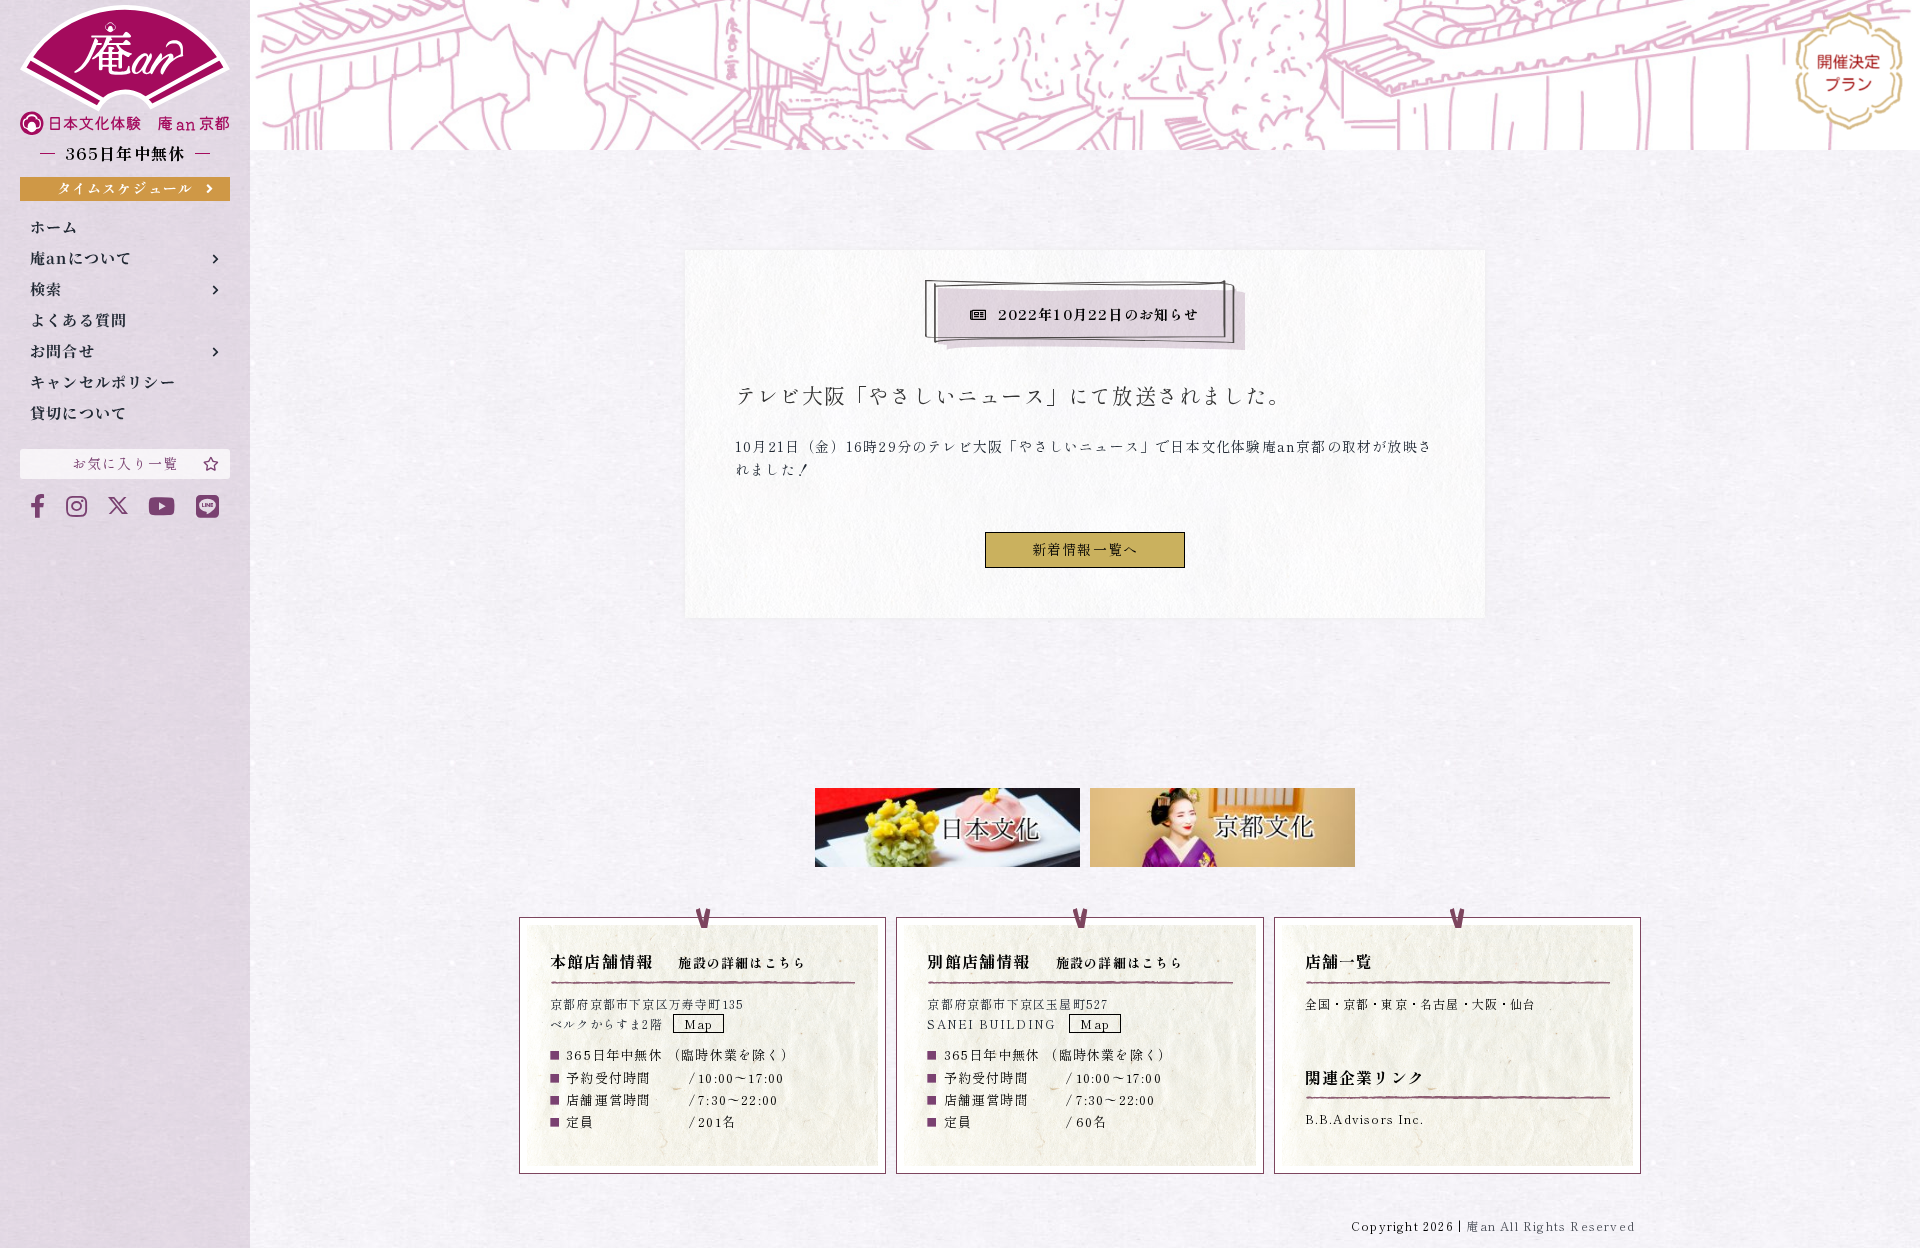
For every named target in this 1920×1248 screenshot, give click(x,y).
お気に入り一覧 (125, 463)
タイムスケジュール (125, 188)
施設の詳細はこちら (742, 962)
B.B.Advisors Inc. (1364, 1118)
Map (699, 1023)
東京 (1394, 1003)
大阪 (1485, 1003)
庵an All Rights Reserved (1550, 1225)
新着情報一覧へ (1085, 549)
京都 (1356, 1003)
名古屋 (1440, 1003)
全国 (1318, 1003)
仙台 (1523, 1003)
